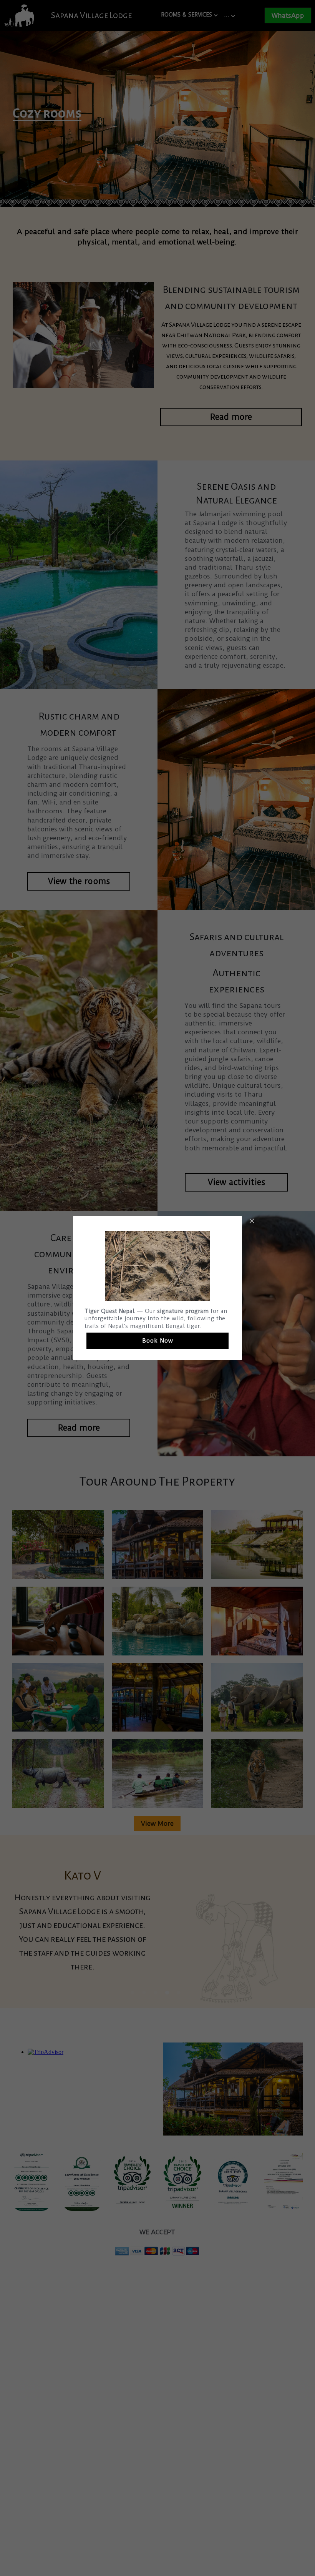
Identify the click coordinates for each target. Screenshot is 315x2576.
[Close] (252, 1222)
